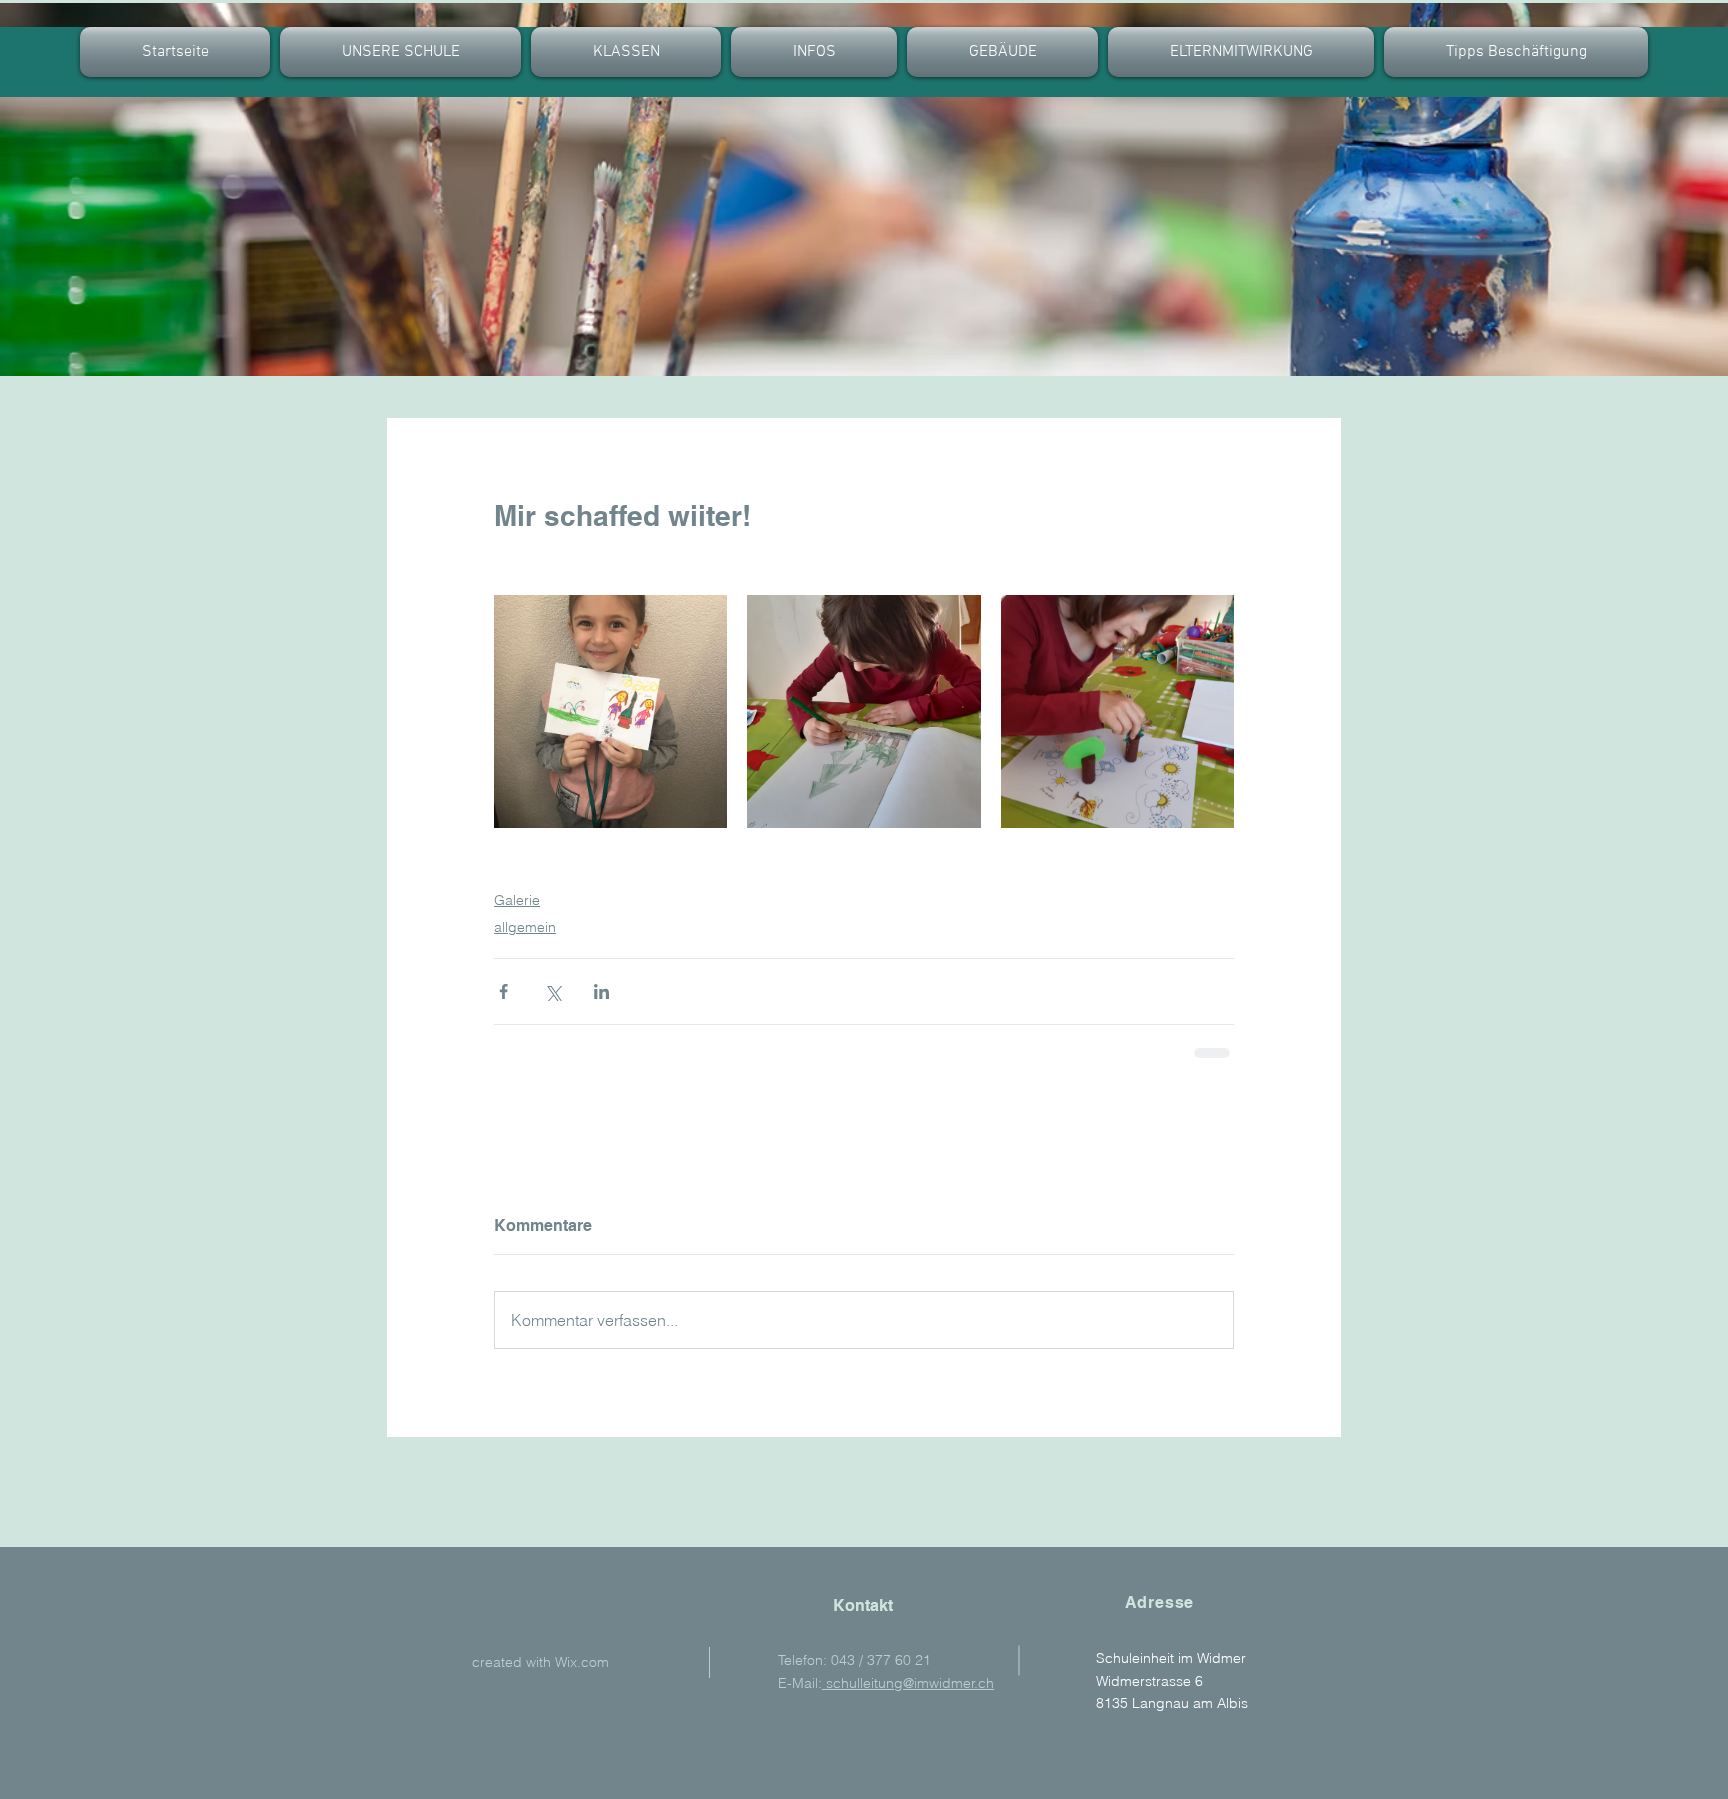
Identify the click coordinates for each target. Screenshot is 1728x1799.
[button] (626, 52)
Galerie (517, 900)
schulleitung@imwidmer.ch (908, 1683)
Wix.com (582, 1662)
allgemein (525, 927)
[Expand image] (610, 711)
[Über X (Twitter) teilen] (552, 991)
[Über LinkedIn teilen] (601, 991)
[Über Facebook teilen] (503, 991)
